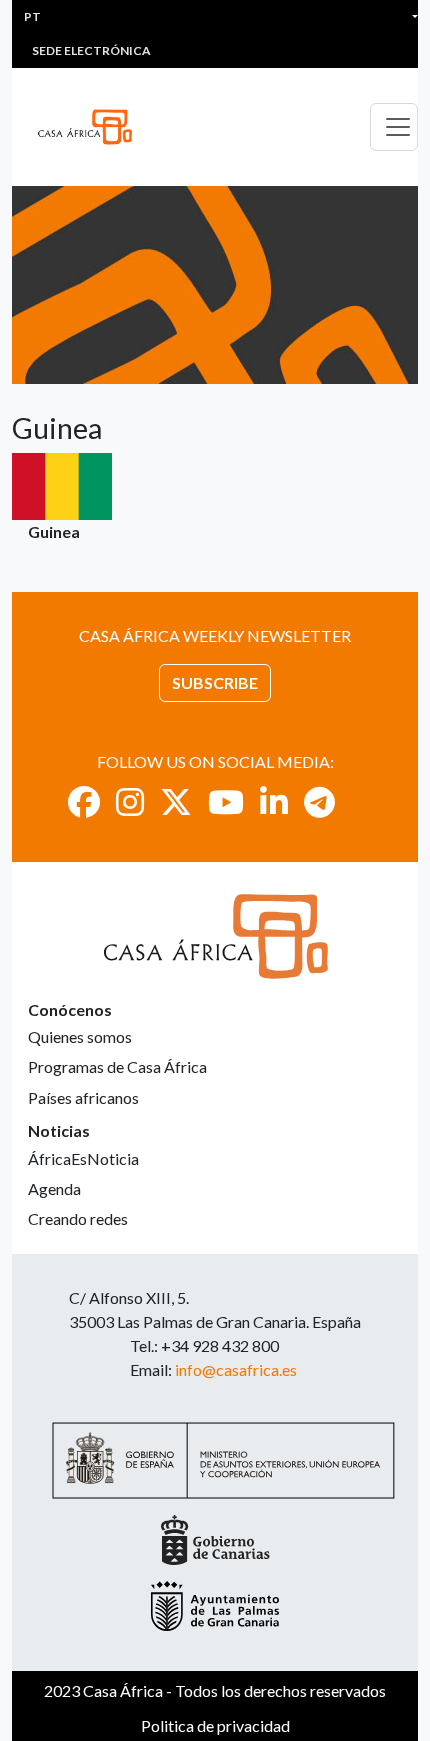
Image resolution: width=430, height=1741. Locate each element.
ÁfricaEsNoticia (83, 1158)
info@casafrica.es (236, 1369)
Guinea (54, 531)
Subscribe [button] (215, 682)
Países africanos (83, 1097)
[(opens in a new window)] (84, 801)
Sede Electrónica (91, 50)
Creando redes (78, 1218)
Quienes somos (80, 1036)
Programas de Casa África (117, 1066)
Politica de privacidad (215, 1725)
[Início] (93, 127)
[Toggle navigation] (394, 127)
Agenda (54, 1188)
